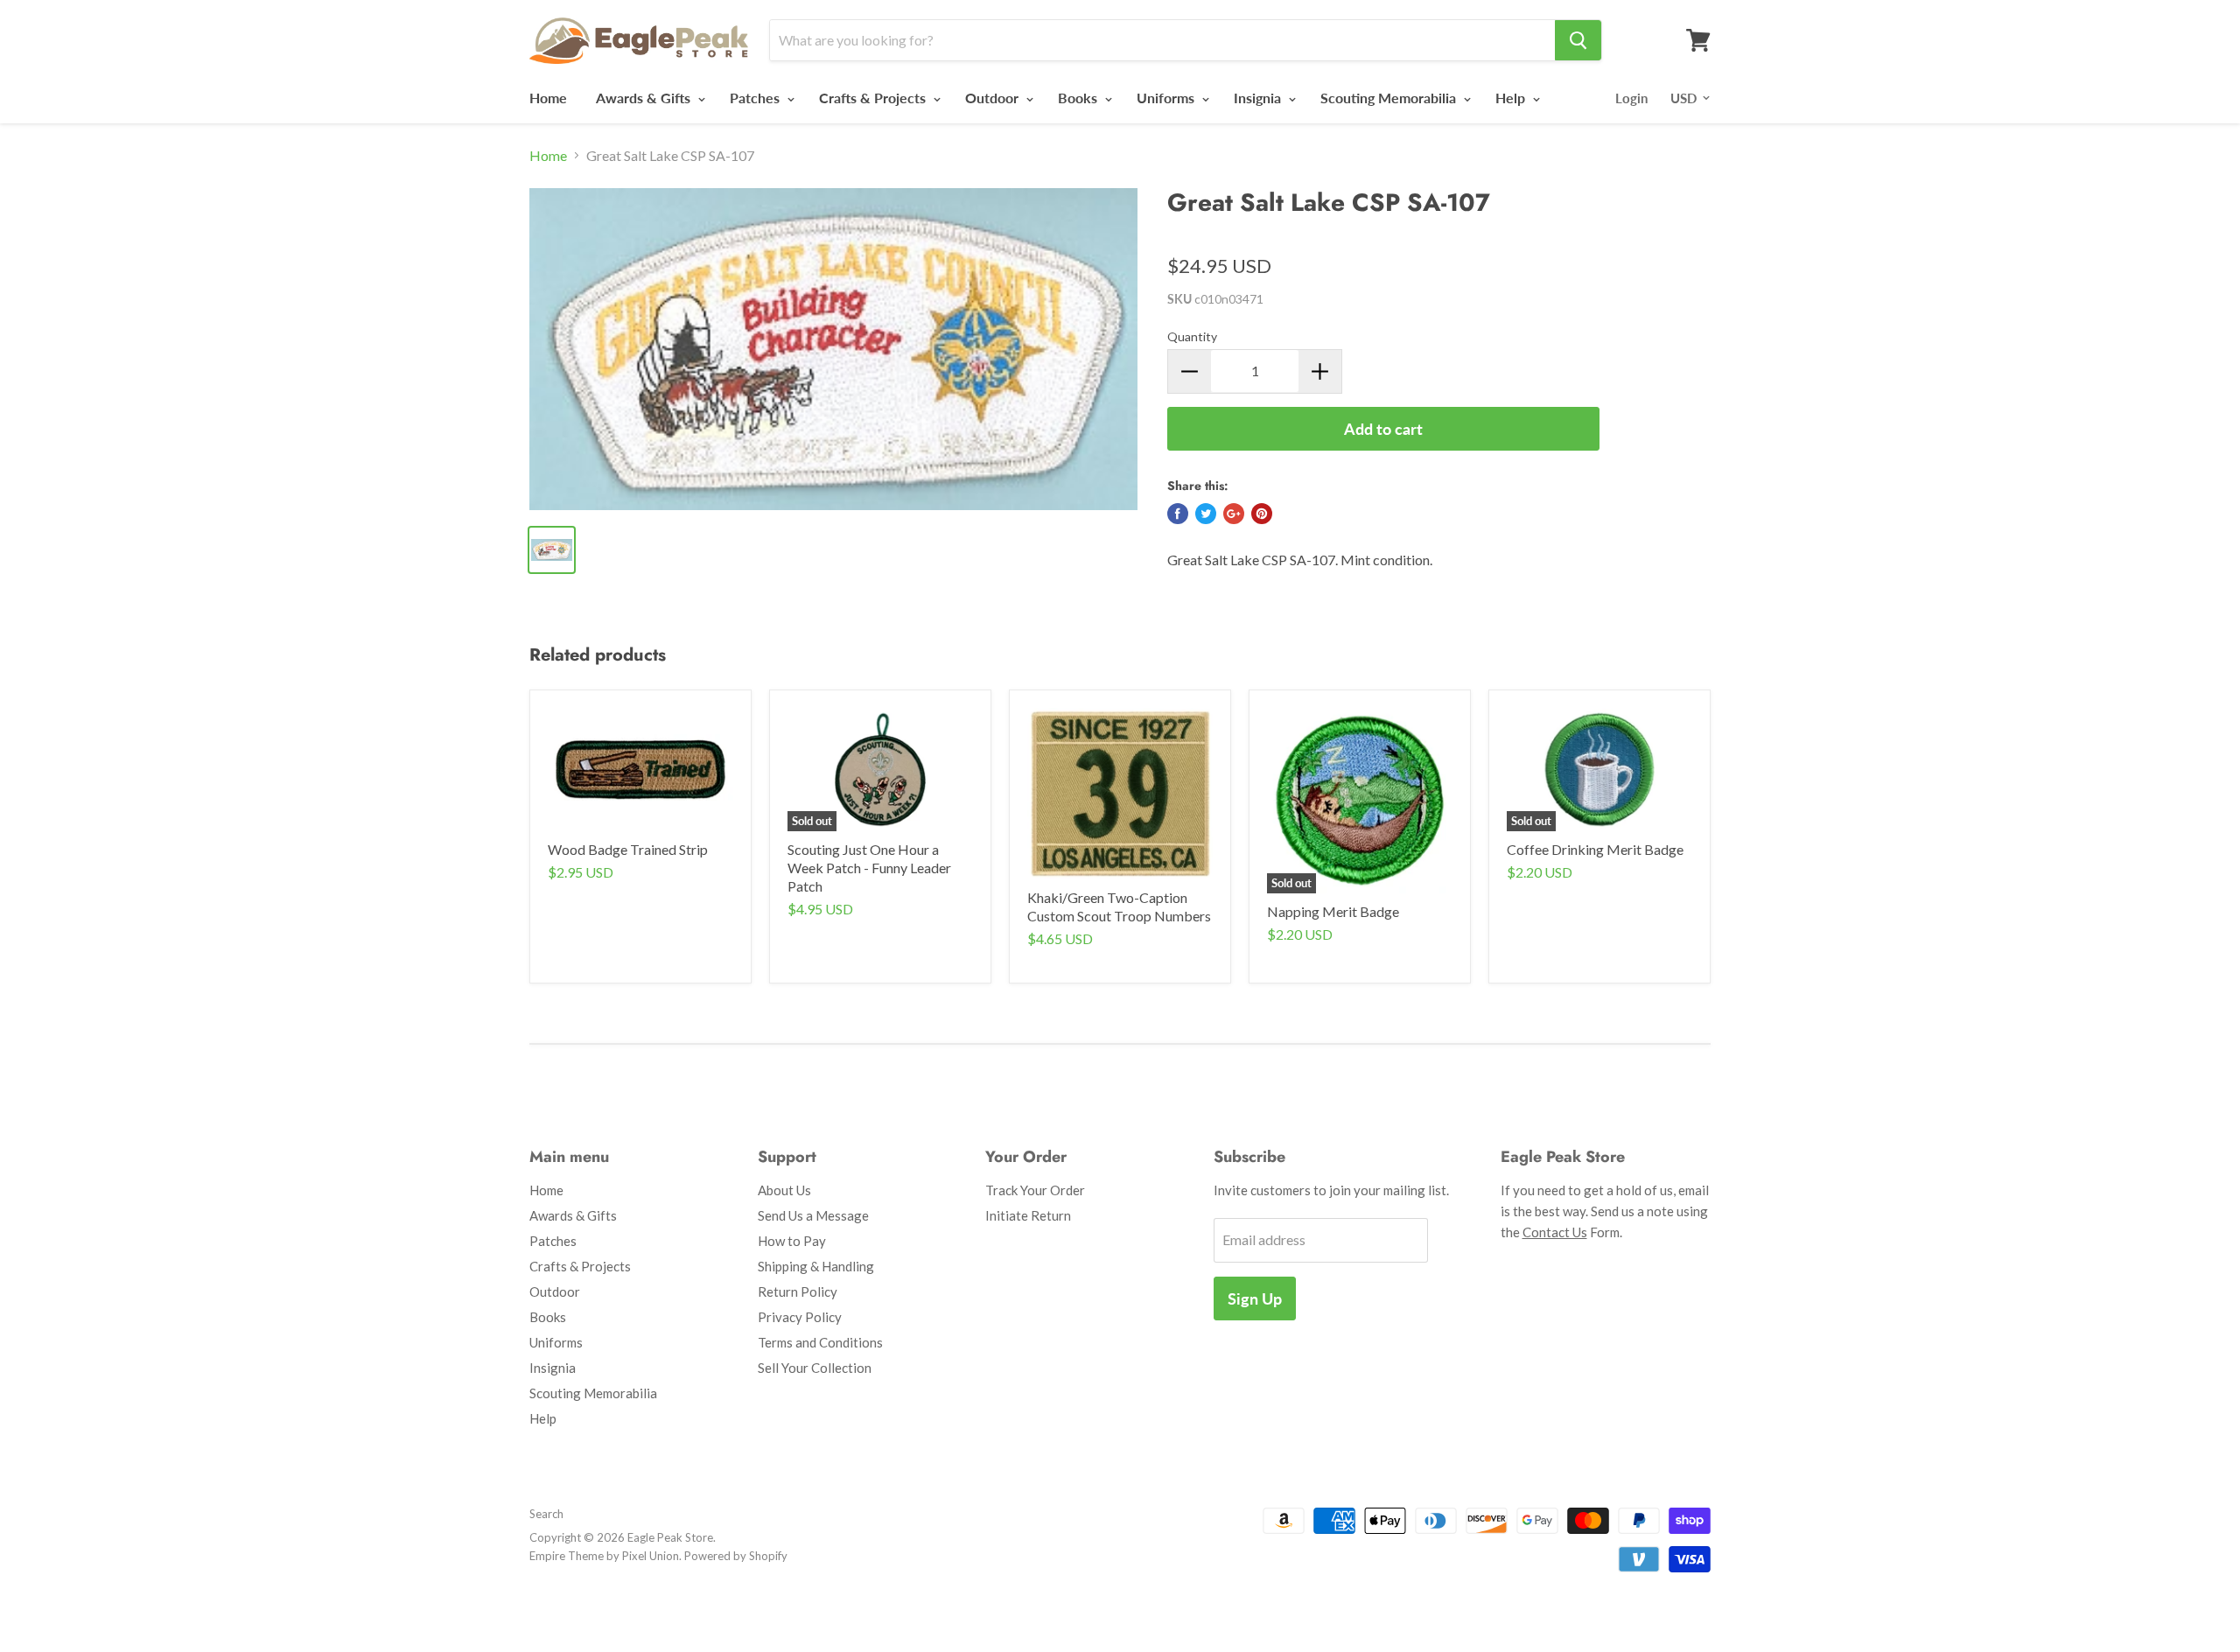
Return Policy (798, 1291)
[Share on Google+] (1234, 514)
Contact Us (1555, 1232)
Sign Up (1255, 1298)
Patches (756, 98)
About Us (784, 1190)
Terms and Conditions (820, 1342)
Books (1079, 98)
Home (548, 98)
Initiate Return (1028, 1215)
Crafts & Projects (874, 98)
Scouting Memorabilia (1390, 98)
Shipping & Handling (816, 1266)
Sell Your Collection (815, 1368)
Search (546, 1514)
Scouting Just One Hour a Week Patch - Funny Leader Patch (869, 868)
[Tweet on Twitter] (1206, 514)
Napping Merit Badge (1333, 911)
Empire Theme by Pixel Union (604, 1556)
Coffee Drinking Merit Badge (1595, 849)
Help (1512, 98)
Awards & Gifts (645, 98)
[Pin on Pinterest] (1262, 514)
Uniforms (1167, 98)
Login (1631, 98)
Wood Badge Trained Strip (628, 849)
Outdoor (994, 98)
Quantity (1192, 336)
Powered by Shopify (736, 1556)
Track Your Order (1035, 1190)
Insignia (1259, 98)
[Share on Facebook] (1178, 514)
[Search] (1578, 40)
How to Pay (792, 1241)
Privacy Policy (800, 1317)
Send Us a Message (813, 1215)
